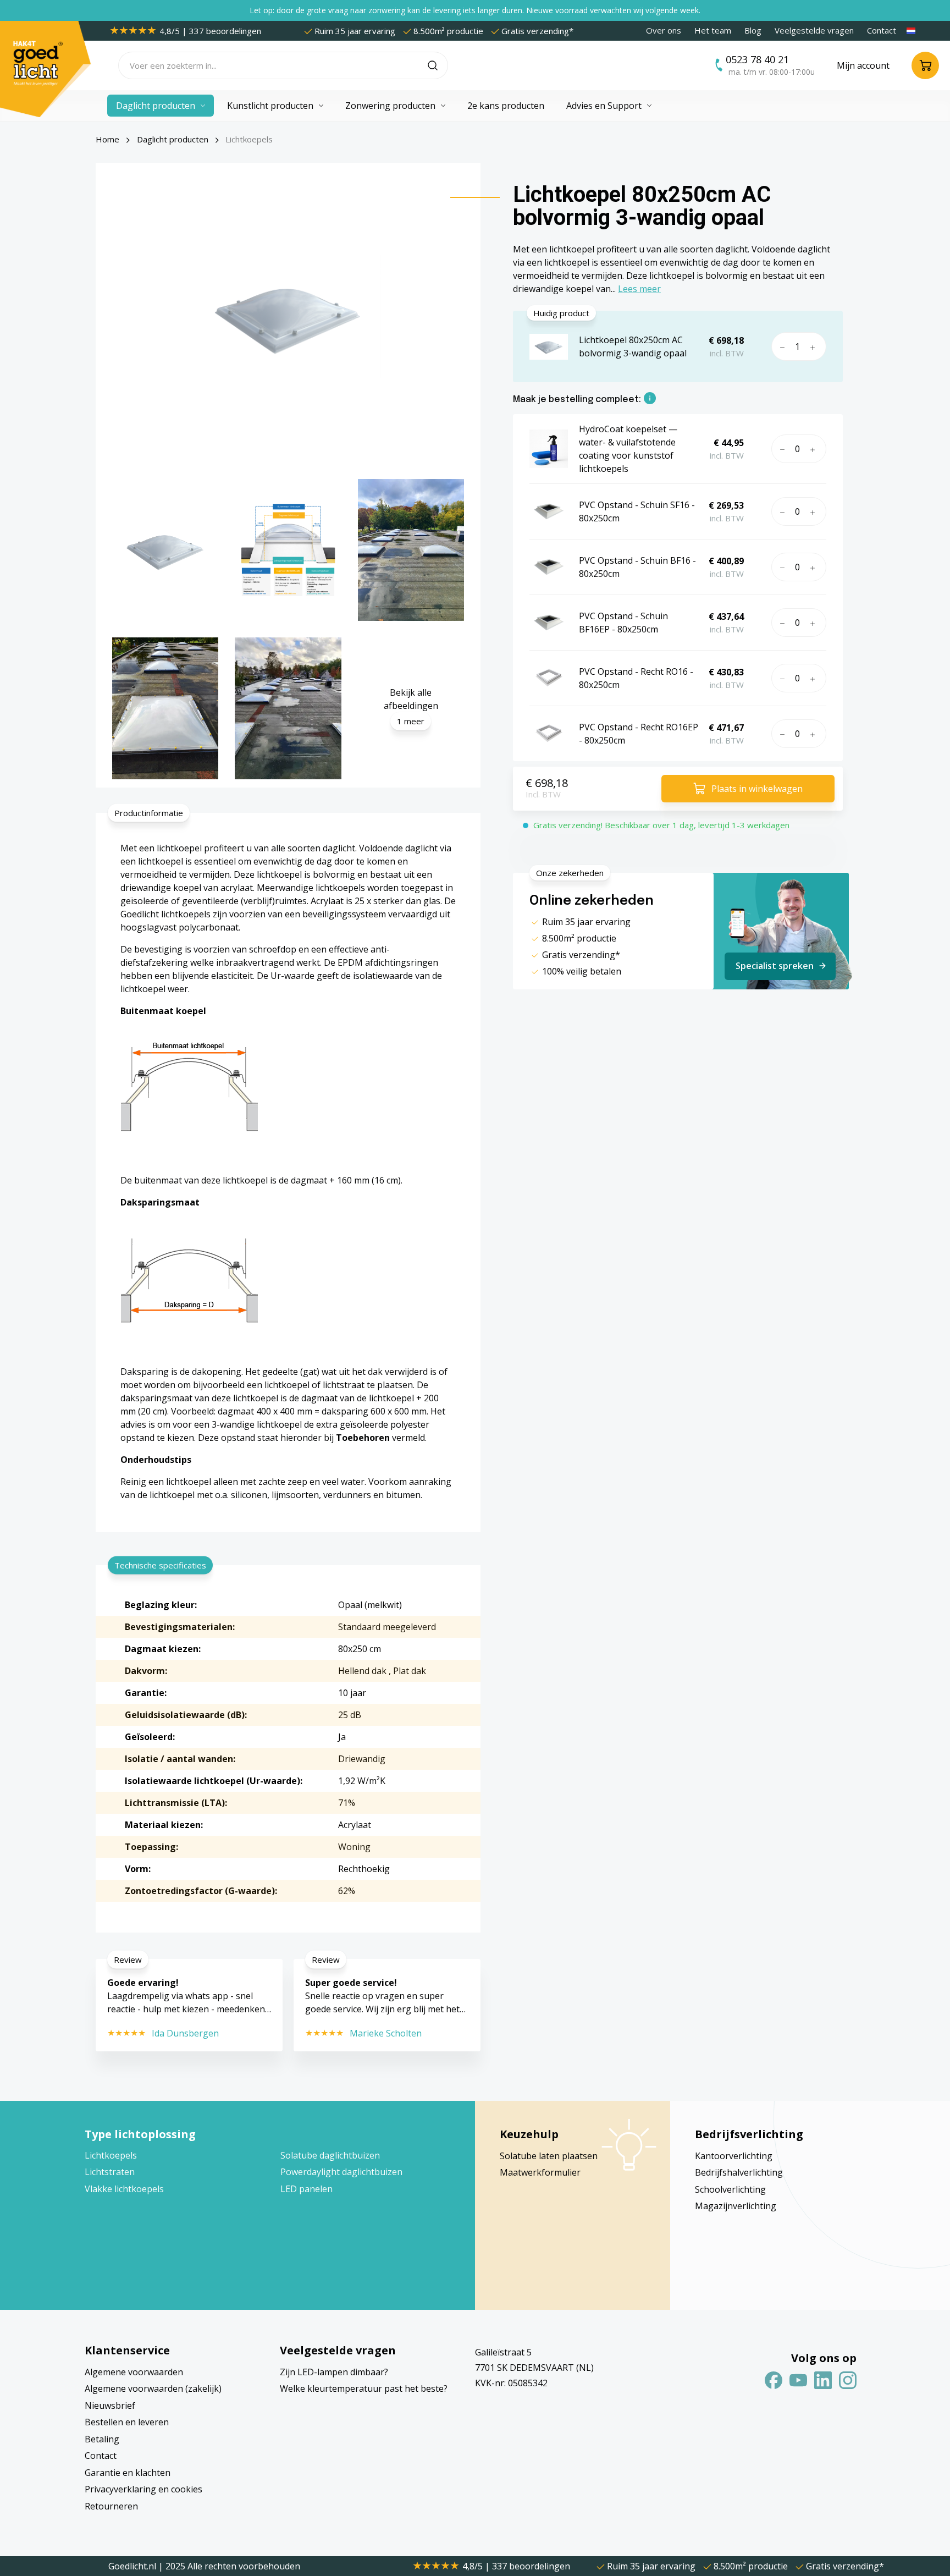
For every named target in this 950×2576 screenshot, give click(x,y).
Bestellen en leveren (127, 2422)
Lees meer (639, 289)
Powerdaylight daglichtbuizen (341, 2172)
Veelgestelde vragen (814, 30)
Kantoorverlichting (734, 2156)
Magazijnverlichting (736, 2206)
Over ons (664, 30)
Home (107, 139)
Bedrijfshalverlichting (739, 2172)
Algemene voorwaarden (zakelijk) (153, 2388)
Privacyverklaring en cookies (143, 2489)
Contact (882, 30)
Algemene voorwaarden (134, 2372)
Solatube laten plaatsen (549, 2156)
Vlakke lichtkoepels (124, 2189)
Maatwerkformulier (540, 2172)
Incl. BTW (543, 794)
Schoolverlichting (730, 2189)
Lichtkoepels (111, 2155)
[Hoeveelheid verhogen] (815, 346)
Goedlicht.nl (133, 2566)
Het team (713, 30)
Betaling (102, 2439)
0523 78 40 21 (757, 59)
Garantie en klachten (128, 2473)
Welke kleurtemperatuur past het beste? (364, 2388)
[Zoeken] (438, 65)
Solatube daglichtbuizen (330, 2155)
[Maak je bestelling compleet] (650, 400)
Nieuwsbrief (110, 2406)
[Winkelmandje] (925, 65)
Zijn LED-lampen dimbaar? (334, 2372)
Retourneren (111, 2506)
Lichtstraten (110, 2172)
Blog (753, 30)
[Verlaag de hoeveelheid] (781, 346)
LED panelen (306, 2189)
